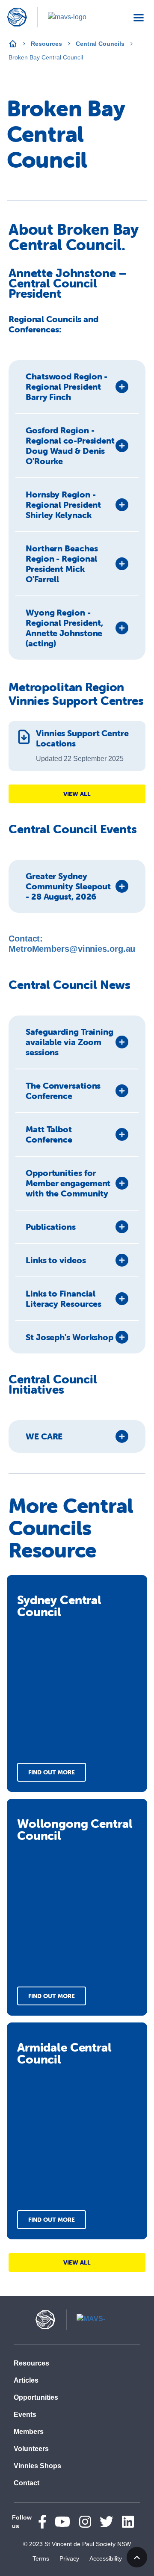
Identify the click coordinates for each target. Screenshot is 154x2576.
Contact (27, 2483)
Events (25, 2415)
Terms (41, 2558)
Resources (46, 44)
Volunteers (31, 2449)
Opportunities (36, 2397)
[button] (77, 387)
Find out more (52, 1772)
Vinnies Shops (37, 2466)
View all (77, 794)
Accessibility (106, 2558)
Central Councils (100, 44)
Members (29, 2432)
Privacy (69, 2558)
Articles (26, 2380)
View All (77, 2262)
